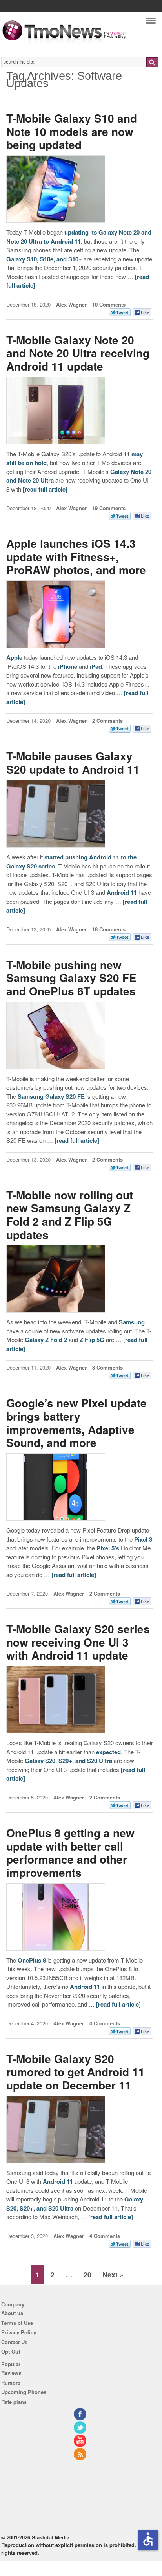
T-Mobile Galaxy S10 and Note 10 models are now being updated (72, 131)
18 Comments (109, 929)
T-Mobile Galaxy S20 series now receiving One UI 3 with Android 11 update (78, 1642)
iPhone (68, 666)
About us (12, 2313)
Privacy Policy (19, 2332)
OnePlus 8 (32, 1960)
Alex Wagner (71, 304)
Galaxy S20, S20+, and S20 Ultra (68, 1761)
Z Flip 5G (92, 1340)
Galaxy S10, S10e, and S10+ (44, 259)
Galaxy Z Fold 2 (46, 1340)
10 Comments (109, 304)
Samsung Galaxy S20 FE (51, 1096)
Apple (14, 657)
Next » (113, 2274)
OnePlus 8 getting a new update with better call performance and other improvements (70, 1853)
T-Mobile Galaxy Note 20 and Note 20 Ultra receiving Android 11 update (78, 353)
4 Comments (105, 2023)
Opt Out (11, 2351)
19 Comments (109, 508)
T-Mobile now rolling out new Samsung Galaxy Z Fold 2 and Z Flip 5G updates (70, 1215)
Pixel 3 (143, 1539)
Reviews (11, 2373)
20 (87, 2274)
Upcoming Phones (24, 2392)
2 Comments (107, 721)
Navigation (151, 23)
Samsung (132, 1322)
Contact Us (14, 2342)
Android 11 (122, 892)
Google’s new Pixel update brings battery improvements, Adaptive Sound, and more (76, 1423)
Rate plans (14, 2402)
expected (108, 1752)
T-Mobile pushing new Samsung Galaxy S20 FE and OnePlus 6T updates (71, 978)
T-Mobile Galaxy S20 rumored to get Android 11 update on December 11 (76, 2072)
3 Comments (107, 1367)
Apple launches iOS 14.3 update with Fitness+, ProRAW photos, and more (76, 556)
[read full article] (45, 489)
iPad (96, 666)
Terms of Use (17, 2323)
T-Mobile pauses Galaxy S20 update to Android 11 (73, 763)
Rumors (11, 2382)
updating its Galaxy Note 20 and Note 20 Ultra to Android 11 (79, 237)
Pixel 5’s (108, 1548)
